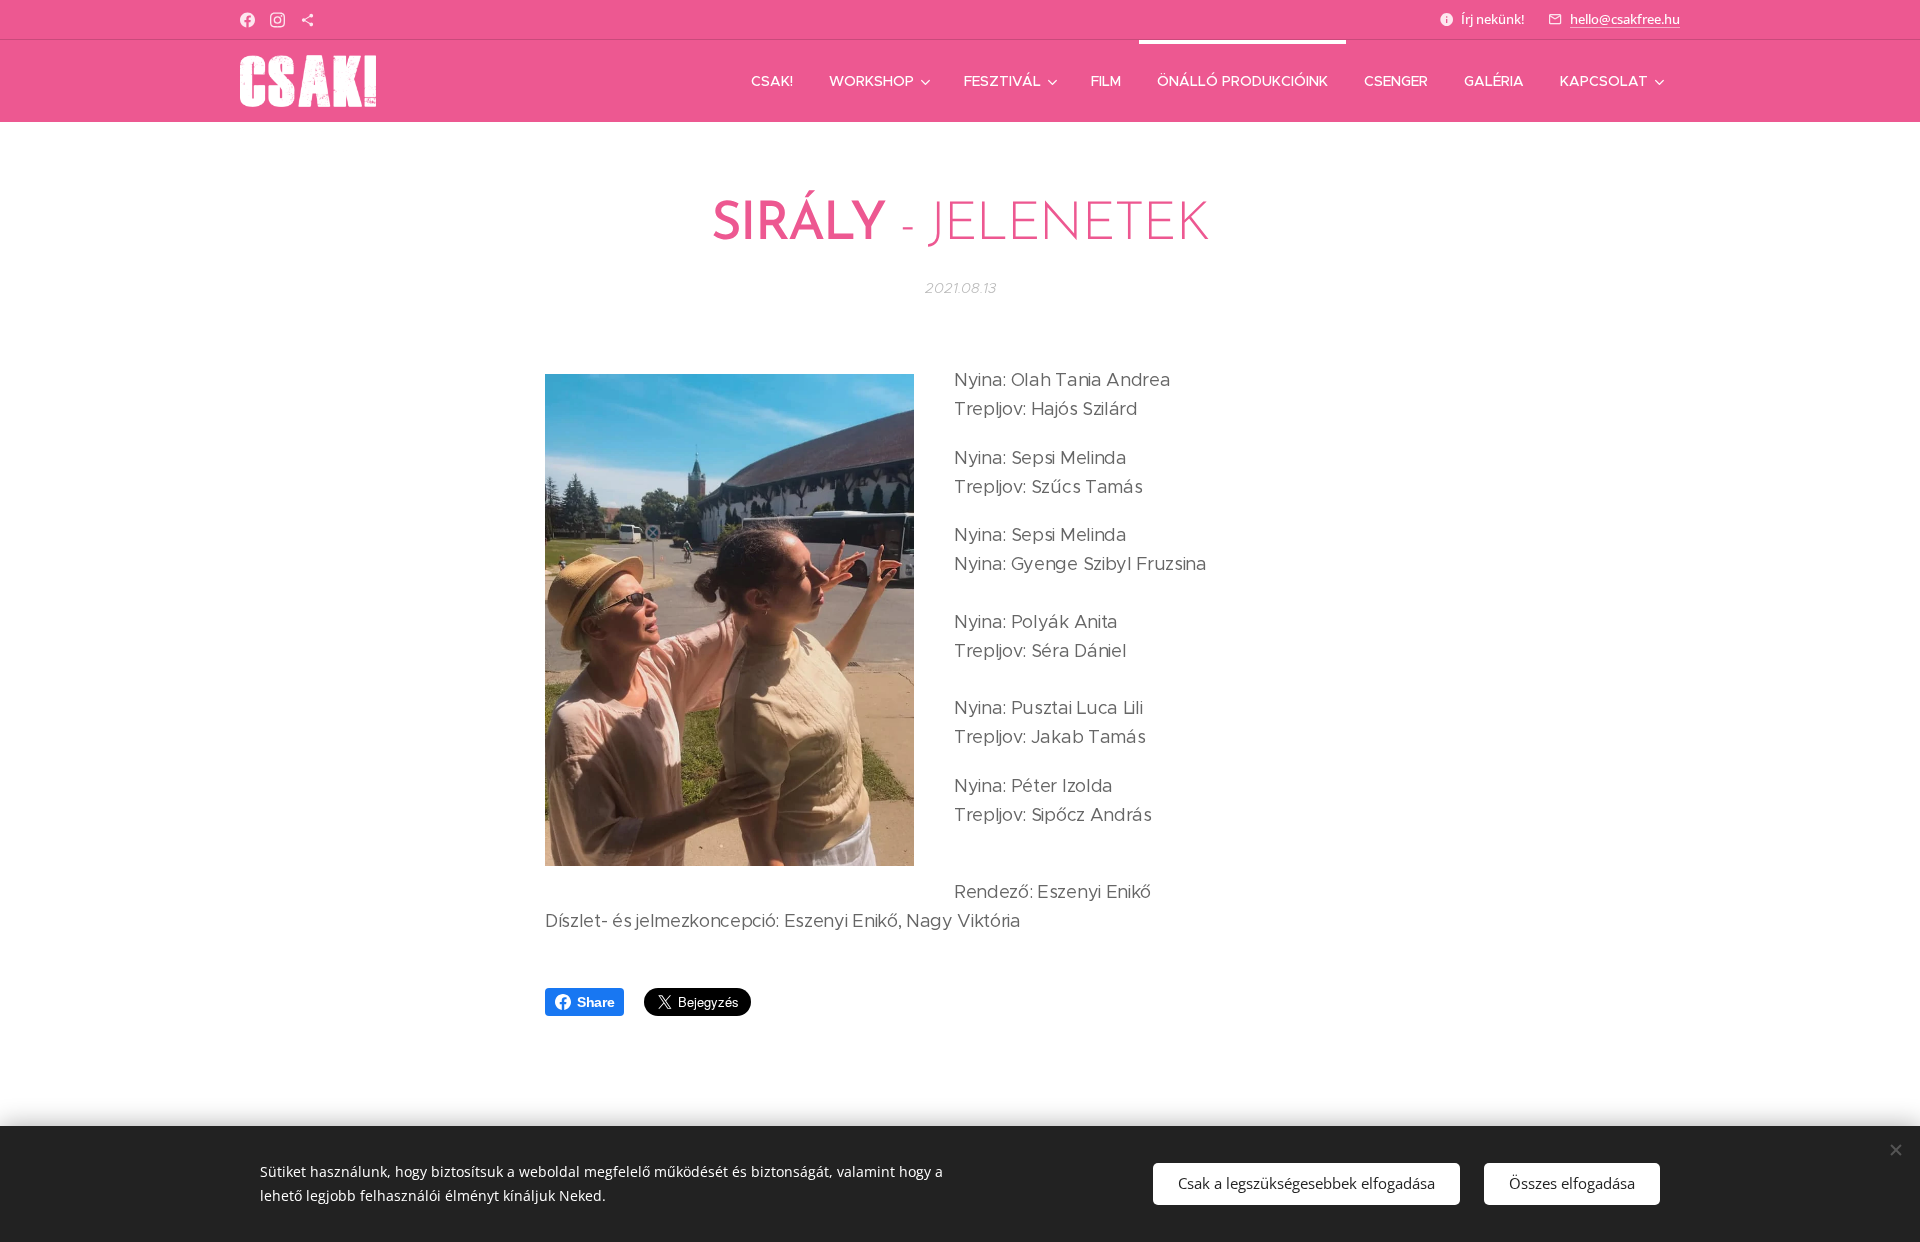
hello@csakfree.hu (1625, 19)
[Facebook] (247, 20)
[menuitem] (772, 81)
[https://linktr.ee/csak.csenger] (307, 20)
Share (595, 1002)
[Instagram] (277, 20)
